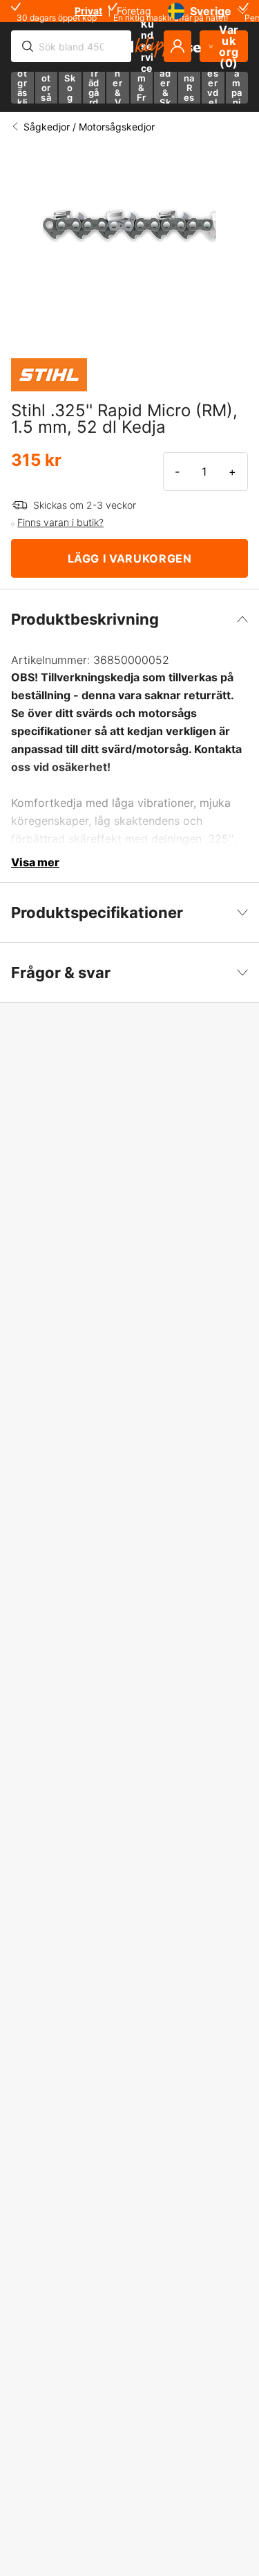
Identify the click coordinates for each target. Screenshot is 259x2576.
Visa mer (35, 862)
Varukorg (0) (229, 46)
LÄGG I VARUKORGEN (130, 558)
